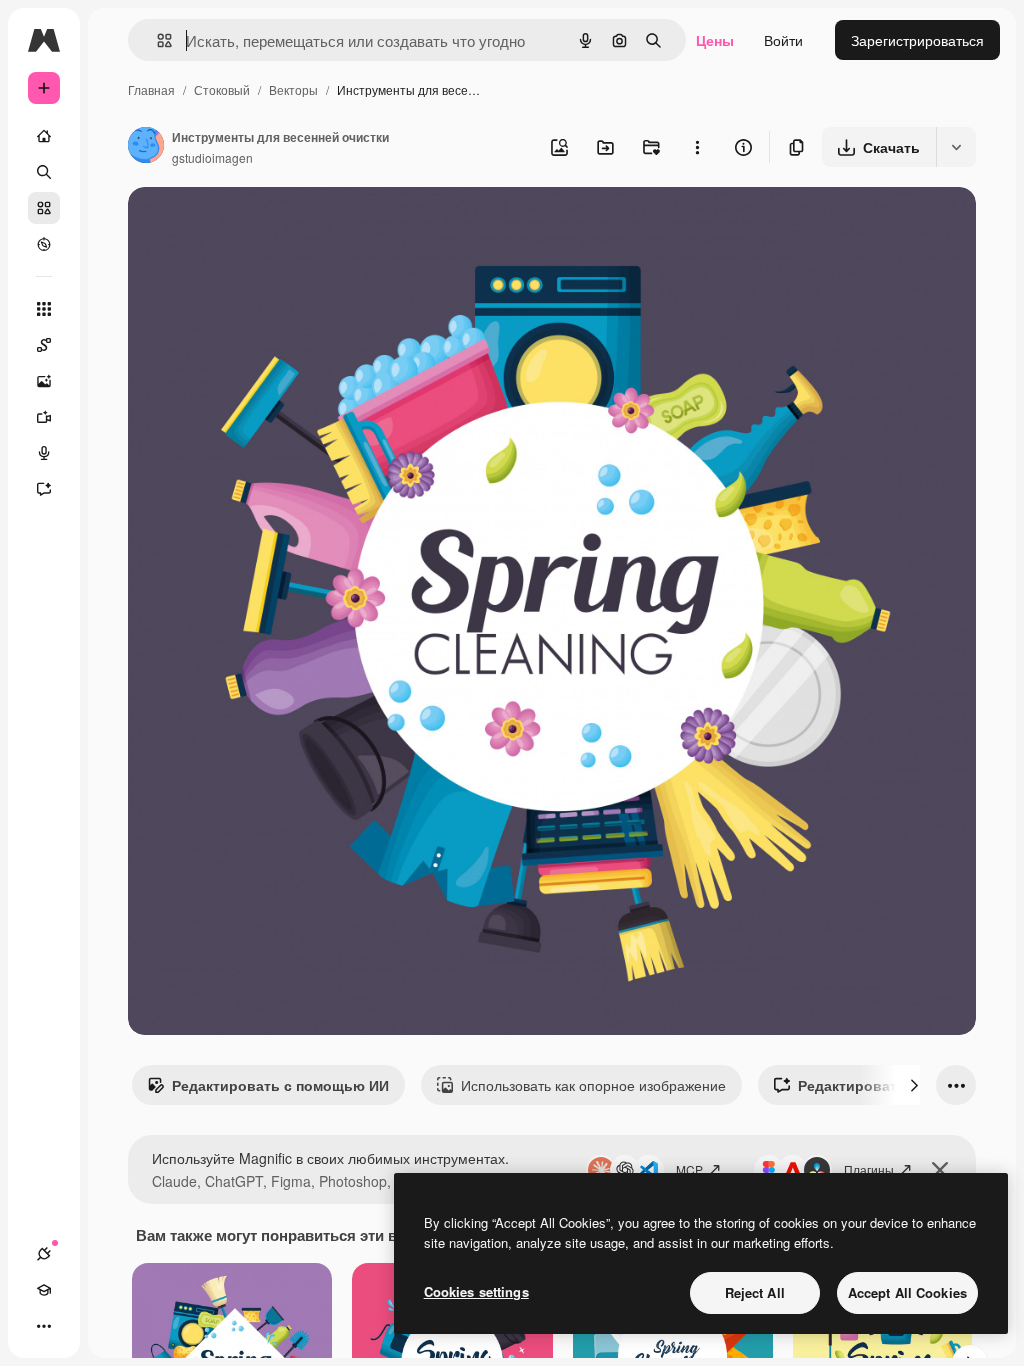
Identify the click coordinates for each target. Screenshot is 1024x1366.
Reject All (755, 1292)
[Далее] (914, 1085)
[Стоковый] (44, 208)
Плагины (869, 1169)
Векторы (293, 89)
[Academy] (44, 1290)
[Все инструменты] (44, 309)
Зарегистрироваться (917, 40)
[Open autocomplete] (156, 40)
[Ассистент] (44, 489)
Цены (715, 40)
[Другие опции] (697, 147)
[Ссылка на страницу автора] (146, 147)
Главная (151, 89)
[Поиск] (44, 172)
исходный (262, 225)
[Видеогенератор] (44, 417)
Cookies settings (476, 1291)
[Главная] (44, 136)
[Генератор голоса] (44, 453)
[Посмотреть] (44, 244)
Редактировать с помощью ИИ (280, 1085)
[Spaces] (44, 345)
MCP (689, 1169)
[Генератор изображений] (44, 381)
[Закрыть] (940, 1170)
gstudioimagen (212, 157)
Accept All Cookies (907, 1292)
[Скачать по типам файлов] (956, 147)
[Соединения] (44, 1254)
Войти (783, 40)
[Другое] (44, 1326)
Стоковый (222, 89)
